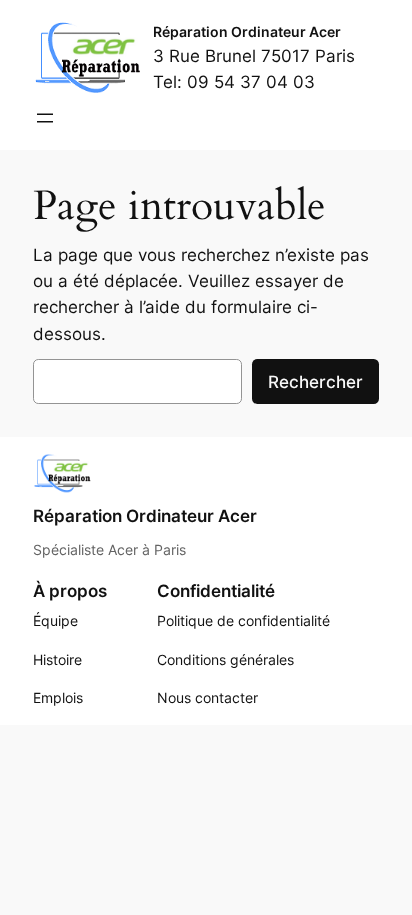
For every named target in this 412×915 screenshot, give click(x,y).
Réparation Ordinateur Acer (247, 31)
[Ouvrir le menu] (45, 118)
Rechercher (315, 382)
